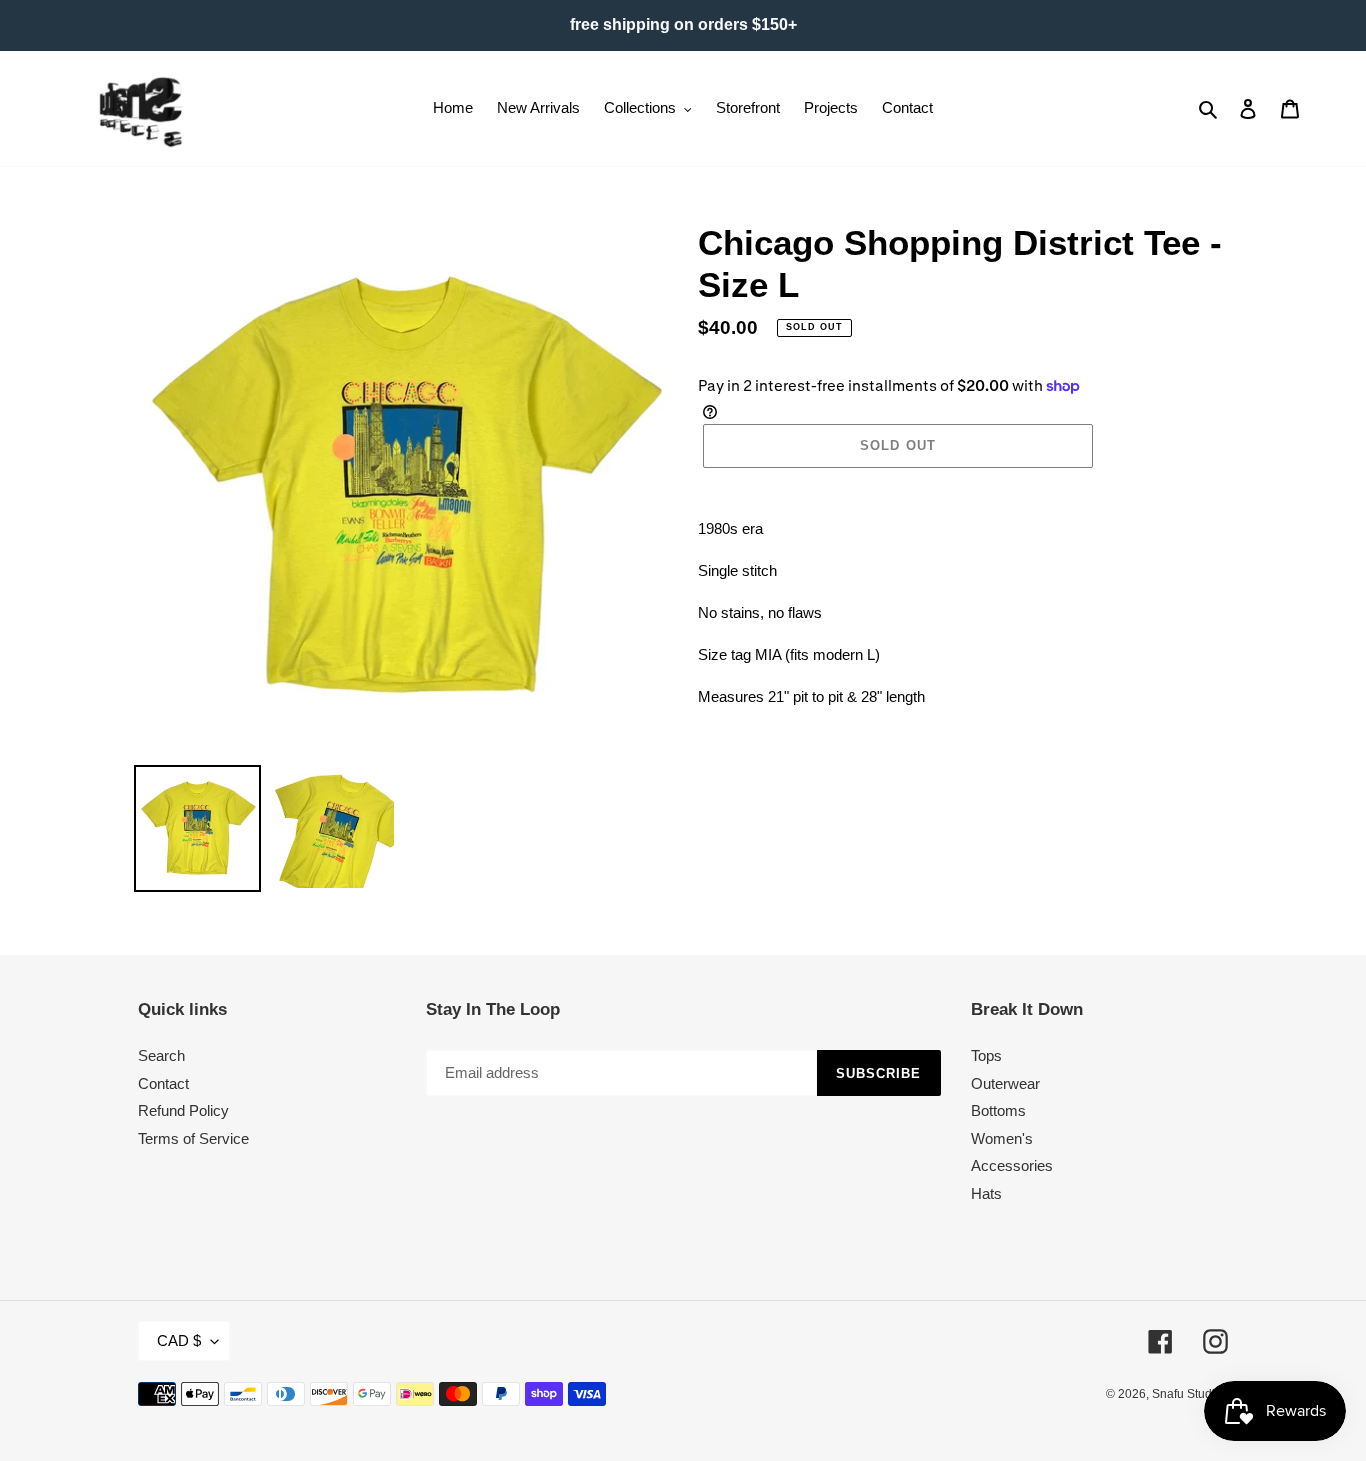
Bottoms (998, 1110)
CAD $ (179, 1340)
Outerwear (1005, 1083)
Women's (1002, 1138)
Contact (163, 1083)
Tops (986, 1055)
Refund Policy (183, 1110)
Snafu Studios (1190, 1394)
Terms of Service (193, 1138)
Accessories (1012, 1165)
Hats (986, 1193)
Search (161, 1055)
